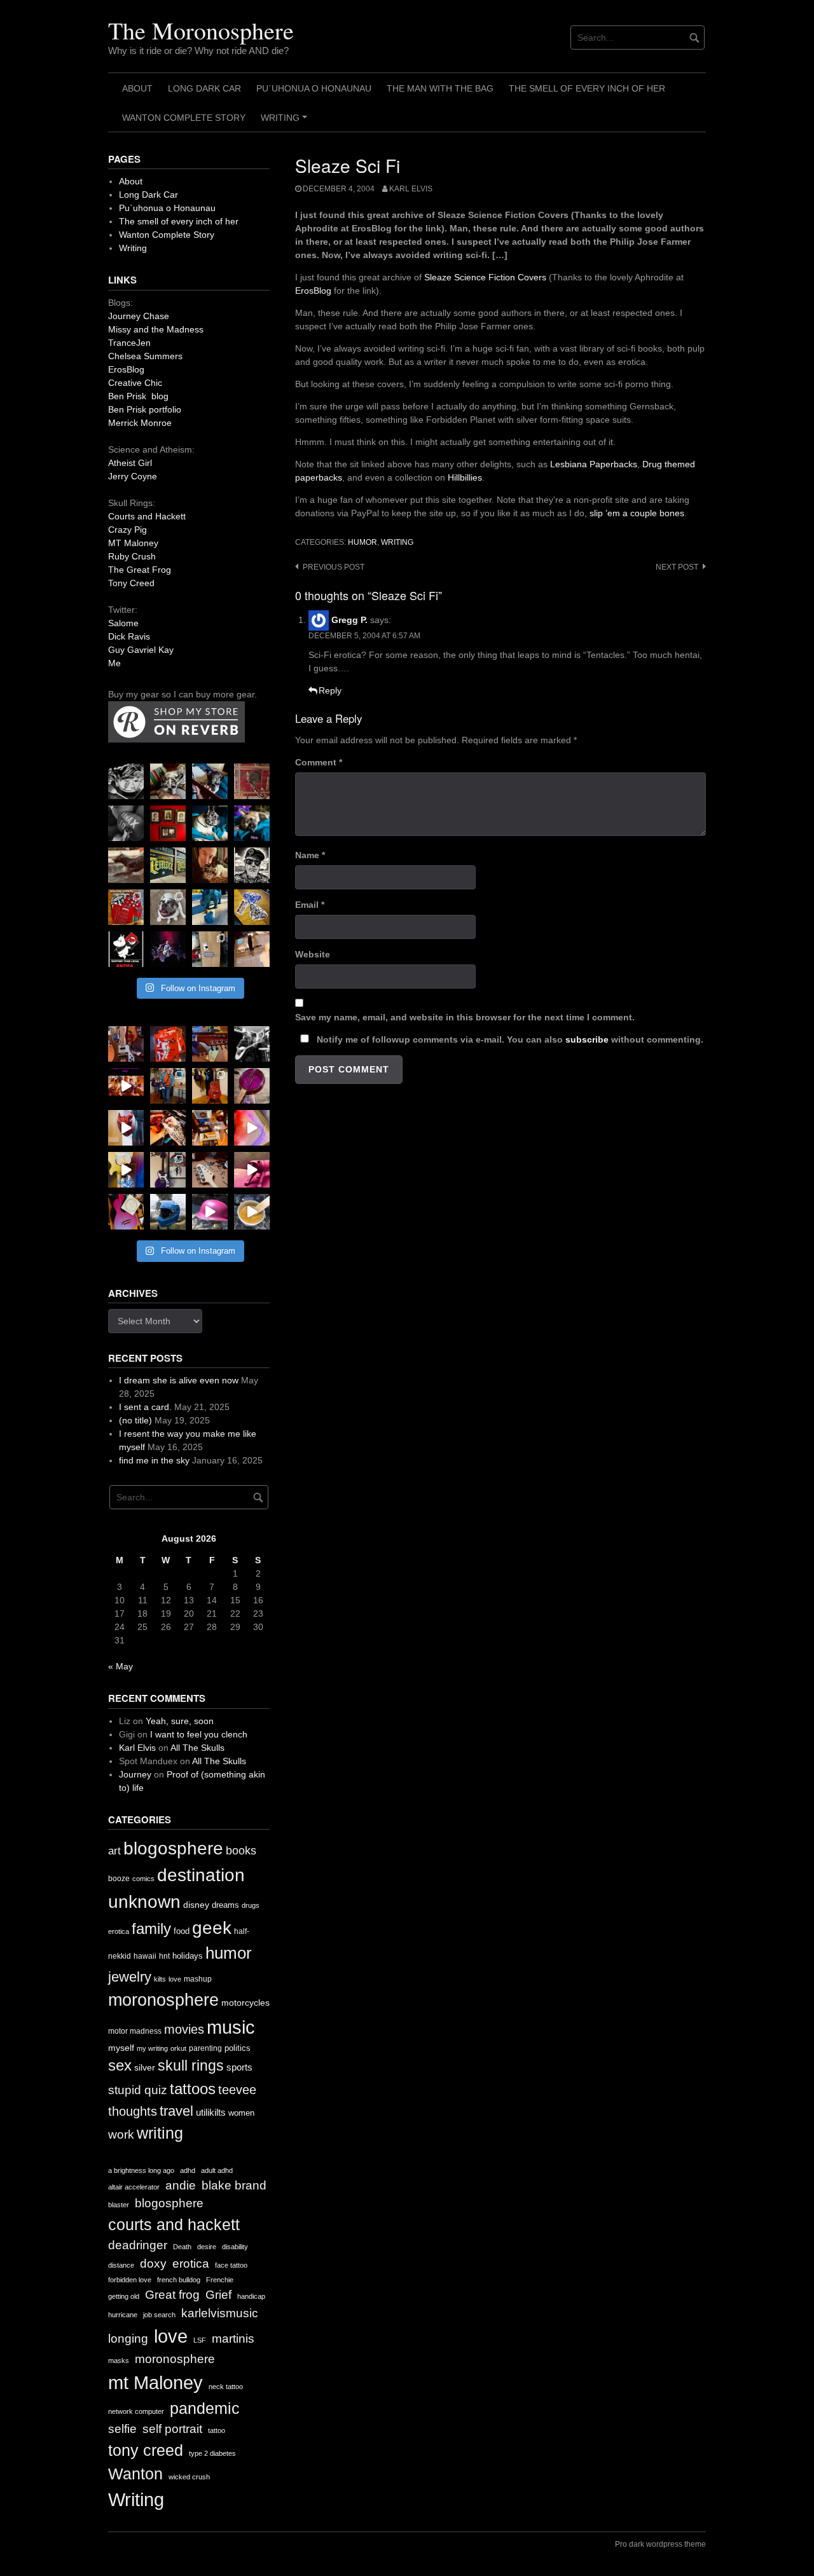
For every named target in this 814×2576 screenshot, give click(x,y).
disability (235, 2247)
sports (239, 2067)
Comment (319, 762)
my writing (152, 2048)
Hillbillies (465, 477)
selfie (122, 2429)
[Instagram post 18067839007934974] (210, 1212)
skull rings (191, 2066)
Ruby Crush (132, 556)
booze (119, 1879)
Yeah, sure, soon (180, 1721)
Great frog (172, 2295)
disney (196, 1905)
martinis (233, 2339)
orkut (178, 2048)
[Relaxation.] (126, 823)
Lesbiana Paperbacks (594, 464)
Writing (286, 122)
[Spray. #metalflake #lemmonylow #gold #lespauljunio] (126, 1170)
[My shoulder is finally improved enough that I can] (126, 1044)
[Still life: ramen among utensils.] (126, 781)
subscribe (587, 1039)
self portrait (172, 2429)
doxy (153, 2264)
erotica (119, 1931)
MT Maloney (133, 543)
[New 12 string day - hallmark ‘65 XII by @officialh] (168, 1086)
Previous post (334, 567)
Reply (330, 690)
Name (310, 855)
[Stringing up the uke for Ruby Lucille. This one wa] (126, 1212)
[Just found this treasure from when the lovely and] (252, 907)
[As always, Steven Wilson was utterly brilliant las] (168, 949)
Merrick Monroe (140, 423)
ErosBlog (313, 291)
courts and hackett (174, 2225)
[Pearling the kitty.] (252, 1170)
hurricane (123, 2315)
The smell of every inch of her (587, 88)
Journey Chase (139, 316)
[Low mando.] (252, 1044)
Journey (135, 1774)
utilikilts (211, 2112)
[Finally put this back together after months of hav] (210, 1086)
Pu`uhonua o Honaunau (314, 88)
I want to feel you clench (199, 1734)
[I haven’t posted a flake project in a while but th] (168, 1212)
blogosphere (173, 1848)
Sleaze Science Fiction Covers (485, 277)
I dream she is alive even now (179, 1380)
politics (238, 2048)
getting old (124, 2296)
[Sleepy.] (168, 781)
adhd (188, 2170)
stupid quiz (138, 2090)
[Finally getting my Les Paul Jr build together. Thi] (210, 1128)
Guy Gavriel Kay (141, 650)
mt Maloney (155, 2382)
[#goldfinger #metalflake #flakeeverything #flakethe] (252, 1212)
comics (143, 1879)
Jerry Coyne (133, 476)
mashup (198, 1979)
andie (181, 2185)
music (231, 2027)
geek (212, 1928)
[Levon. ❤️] (210, 865)
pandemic (205, 2408)
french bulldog (179, 2280)
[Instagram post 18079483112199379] (126, 1086)
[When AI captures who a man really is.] (252, 865)
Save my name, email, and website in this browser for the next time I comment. (465, 1017)
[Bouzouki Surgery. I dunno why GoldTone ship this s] (210, 1044)
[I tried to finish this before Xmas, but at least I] (126, 1128)
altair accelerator (134, 2187)
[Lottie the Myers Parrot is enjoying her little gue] (252, 781)
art (114, 1851)
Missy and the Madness (156, 329)
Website (313, 954)
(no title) (135, 1420)
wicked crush (189, 2477)
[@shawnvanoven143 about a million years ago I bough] (168, 823)
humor (362, 542)
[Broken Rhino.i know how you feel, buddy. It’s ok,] (210, 907)
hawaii (145, 1956)
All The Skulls (197, 1748)
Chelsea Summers (145, 356)
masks (119, 2360)
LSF (200, 2340)
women (241, 2113)
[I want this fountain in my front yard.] (126, 865)
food (182, 1931)
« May (121, 1666)
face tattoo (231, 2265)
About (137, 88)
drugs (251, 1905)
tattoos (193, 2089)
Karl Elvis (411, 189)
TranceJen (129, 343)
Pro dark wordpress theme (660, 2544)
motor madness (135, 2031)
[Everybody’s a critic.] (210, 781)
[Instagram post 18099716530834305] (210, 823)
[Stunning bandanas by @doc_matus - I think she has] (126, 907)
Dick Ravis (129, 636)
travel (176, 2111)
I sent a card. (145, 1407)
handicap (251, 2296)
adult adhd (217, 2170)
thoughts (133, 2111)
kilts (160, 1979)
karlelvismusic (220, 2313)
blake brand (234, 2185)
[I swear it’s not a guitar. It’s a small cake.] (210, 949)
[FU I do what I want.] (252, 949)
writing (397, 542)
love (175, 1979)
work (121, 2134)
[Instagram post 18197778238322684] (252, 823)
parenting (205, 2048)
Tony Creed (131, 583)
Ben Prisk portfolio (145, 409)
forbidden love (130, 2280)
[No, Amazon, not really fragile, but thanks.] (168, 1044)
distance (121, 2265)
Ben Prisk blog (138, 396)
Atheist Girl (130, 463)
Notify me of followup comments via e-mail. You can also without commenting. (509, 1039)
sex (120, 2066)
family (151, 1929)
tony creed (146, 2450)
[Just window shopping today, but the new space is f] (168, 865)
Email (310, 905)
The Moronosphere (201, 30)
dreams (225, 1905)
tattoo (217, 2430)
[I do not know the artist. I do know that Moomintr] (126, 949)
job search (159, 2315)
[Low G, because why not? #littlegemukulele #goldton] (252, 1086)
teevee (237, 2090)
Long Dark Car (204, 88)
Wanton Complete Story (184, 118)
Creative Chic (135, 383)
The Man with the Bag (440, 88)
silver (145, 2068)
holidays (188, 1956)
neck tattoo (226, 2387)
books (241, 1851)
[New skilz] (168, 1128)
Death (182, 2247)
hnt (164, 1956)
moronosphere (163, 2000)
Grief (218, 2295)
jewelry (130, 1977)
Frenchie (220, 2280)
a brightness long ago (141, 2170)
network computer (136, 2411)
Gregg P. (349, 620)
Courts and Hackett (147, 516)
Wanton (135, 2474)
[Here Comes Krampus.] (252, 1128)
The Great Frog (140, 570)
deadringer (138, 2245)
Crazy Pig (128, 530)
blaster (119, 2205)
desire (207, 2247)
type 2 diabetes (212, 2453)
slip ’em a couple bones (637, 513)
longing (128, 2339)
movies (184, 2029)
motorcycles (245, 2003)
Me (114, 663)
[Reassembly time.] (210, 1170)
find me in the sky (154, 1460)
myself (121, 2048)
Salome (123, 623)
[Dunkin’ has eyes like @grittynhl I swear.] (168, 907)
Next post (677, 567)
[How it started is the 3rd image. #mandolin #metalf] (168, 1170)
